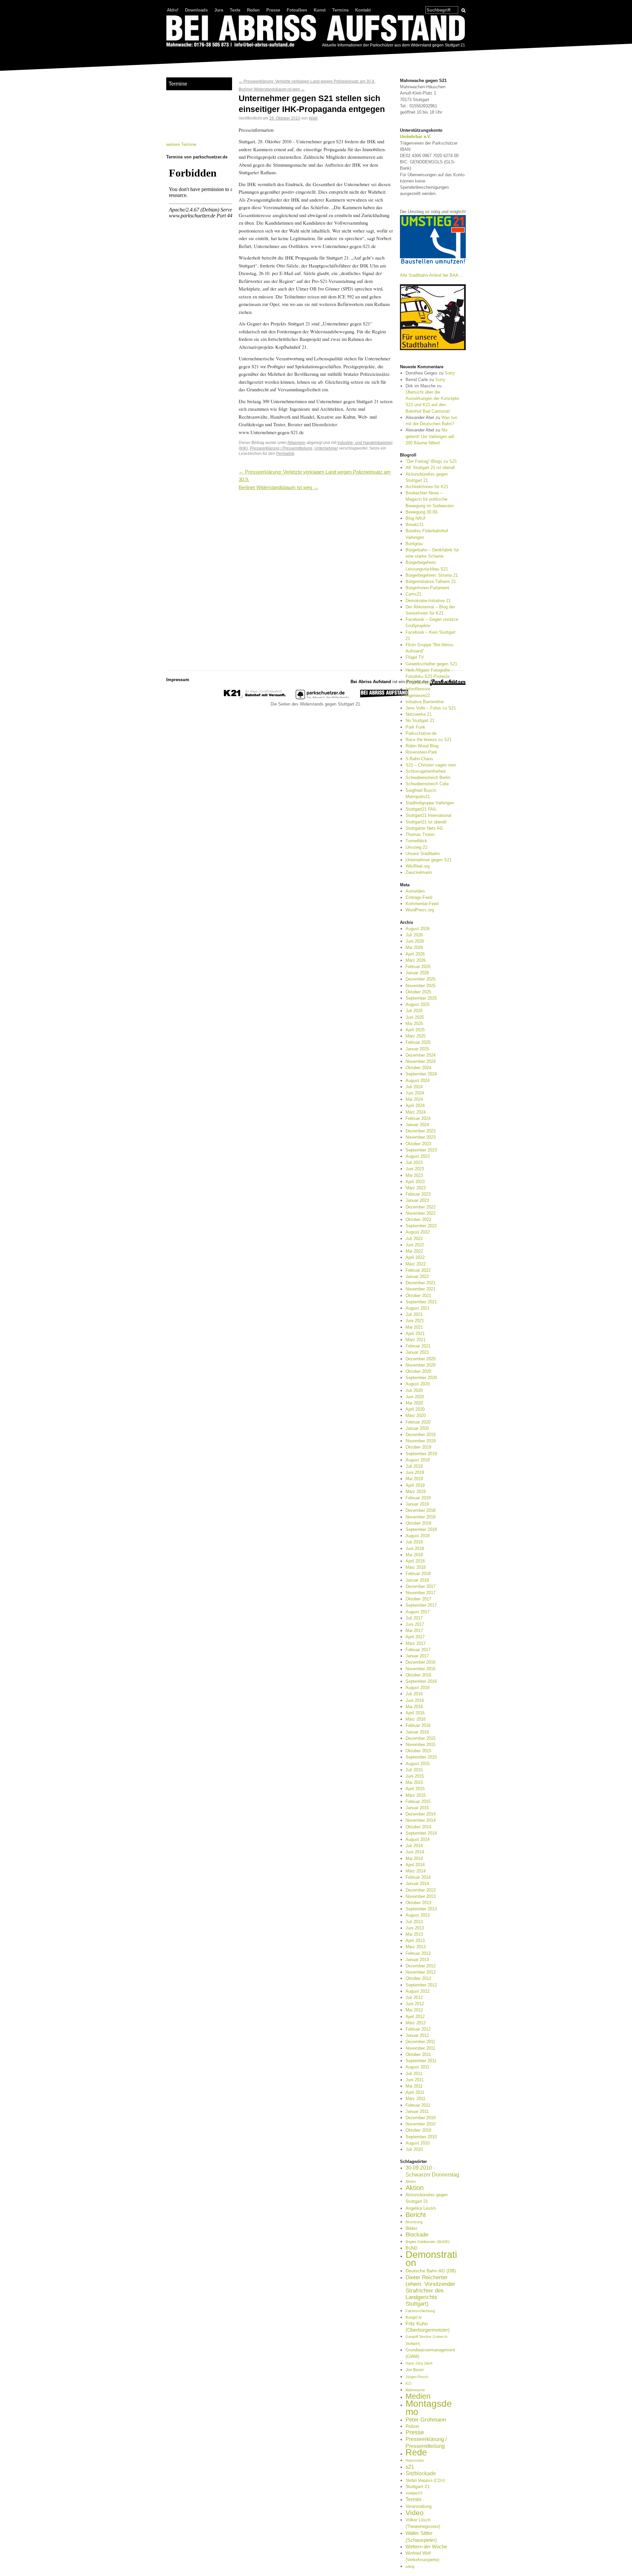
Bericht (416, 2215)
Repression (415, 2460)
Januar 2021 (417, 1352)
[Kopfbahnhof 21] (255, 698)
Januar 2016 (417, 1732)
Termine (340, 10)
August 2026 (418, 929)
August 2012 (418, 1991)
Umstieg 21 (416, 847)
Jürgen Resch (417, 2377)
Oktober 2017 (418, 1599)
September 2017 (421, 1605)
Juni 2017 (415, 1624)
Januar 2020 (417, 1428)
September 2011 (421, 2061)
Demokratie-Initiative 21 (428, 601)
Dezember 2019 (421, 1435)
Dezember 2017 (421, 1586)
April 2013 (415, 1940)
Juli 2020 (414, 1390)
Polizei (412, 2426)
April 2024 (415, 1106)
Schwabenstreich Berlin (428, 777)
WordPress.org (420, 910)
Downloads (196, 10)
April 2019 (415, 1485)
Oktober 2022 (418, 1219)
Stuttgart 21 (418, 2486)
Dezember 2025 (421, 979)
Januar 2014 (417, 1884)
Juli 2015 (414, 1770)
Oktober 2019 (418, 1447)
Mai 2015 (414, 1782)
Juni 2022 (415, 1245)
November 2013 (421, 1896)
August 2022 (418, 1232)
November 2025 (421, 986)
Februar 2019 (418, 1498)
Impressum (178, 680)
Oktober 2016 (418, 1675)
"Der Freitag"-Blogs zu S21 (431, 461)
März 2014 (416, 1871)
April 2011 (415, 2092)
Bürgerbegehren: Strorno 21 (432, 575)
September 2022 (421, 1226)
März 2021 (416, 1340)
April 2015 (415, 1789)
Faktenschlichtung (420, 2311)
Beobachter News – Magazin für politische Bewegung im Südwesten (430, 499)
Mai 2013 (414, 1934)
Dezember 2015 (421, 1738)
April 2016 (415, 1713)
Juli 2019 (414, 1466)
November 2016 (421, 1669)
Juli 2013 (414, 1922)
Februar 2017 (418, 1650)
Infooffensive (418, 689)
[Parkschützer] (323, 698)
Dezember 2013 (421, 1890)
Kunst (320, 10)
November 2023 (421, 1137)
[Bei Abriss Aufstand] (316, 32)
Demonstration (431, 2258)
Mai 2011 (414, 2086)
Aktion (415, 2188)
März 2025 (416, 1036)
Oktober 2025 (418, 992)
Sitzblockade (421, 2473)
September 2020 (421, 1378)
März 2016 (416, 1719)
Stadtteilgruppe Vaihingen (430, 803)
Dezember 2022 (421, 1207)
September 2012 (421, 1985)
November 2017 (421, 1593)
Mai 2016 (414, 1707)
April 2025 (415, 1030)
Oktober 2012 (418, 1978)
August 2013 (418, 1915)
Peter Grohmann (426, 2420)
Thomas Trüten (420, 834)
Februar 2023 (418, 1194)
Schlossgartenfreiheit (426, 771)
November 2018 (421, 1517)
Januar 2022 (417, 1276)
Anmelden (415, 891)
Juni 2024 (415, 1093)
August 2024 (418, 1080)
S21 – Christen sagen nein (431, 765)
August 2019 (418, 1460)
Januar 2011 (417, 2111)
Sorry (450, 373)
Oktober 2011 (418, 2054)
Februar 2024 (418, 1118)
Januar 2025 (417, 1049)
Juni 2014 (415, 1852)
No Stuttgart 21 (420, 720)
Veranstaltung (419, 2506)
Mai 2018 (414, 1555)
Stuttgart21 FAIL (421, 809)
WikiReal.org (418, 866)
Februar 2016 (418, 1725)
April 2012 (415, 2017)
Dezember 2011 (420, 2042)
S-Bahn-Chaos (419, 759)
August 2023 (418, 1156)
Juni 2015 (415, 1776)
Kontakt (363, 10)
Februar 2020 (418, 1422)
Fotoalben (297, 10)
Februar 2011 (418, 2105)
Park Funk (415, 727)
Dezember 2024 (421, 1055)
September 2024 (421, 1074)
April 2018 (415, 1561)
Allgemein (296, 443)
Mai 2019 (414, 1479)
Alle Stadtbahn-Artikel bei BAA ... (432, 275)
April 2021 (415, 1333)
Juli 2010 (414, 2149)
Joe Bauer (415, 2370)
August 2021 (418, 1308)
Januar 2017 (417, 1656)
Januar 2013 (417, 1960)
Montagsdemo (429, 2407)
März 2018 (416, 1567)
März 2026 (416, 960)
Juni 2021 (415, 1321)
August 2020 (418, 1384)
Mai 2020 (414, 1403)
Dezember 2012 (421, 1966)
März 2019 (416, 1492)
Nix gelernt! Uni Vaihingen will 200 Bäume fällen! (430, 436)
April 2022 (415, 1257)
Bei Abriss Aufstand (191, 54)
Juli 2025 (414, 1011)
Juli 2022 (414, 1239)
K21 (409, 2383)
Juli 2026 (414, 935)
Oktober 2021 (418, 1296)
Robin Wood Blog (422, 746)
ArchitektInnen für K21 (427, 487)
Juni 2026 (415, 941)
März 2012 (416, 2023)
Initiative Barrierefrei (425, 702)
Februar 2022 (418, 1270)
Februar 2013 (418, 1953)
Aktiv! (173, 10)
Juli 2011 (414, 2074)
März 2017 (416, 1643)
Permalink (285, 453)
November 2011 (420, 2048)
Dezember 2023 (421, 1131)
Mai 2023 (414, 1175)
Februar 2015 (418, 1801)
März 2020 (416, 1415)
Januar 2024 (417, 1125)
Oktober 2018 (418, 1523)
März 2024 (416, 1112)
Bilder (411, 2228)
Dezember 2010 (421, 2118)
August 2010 (418, 2143)
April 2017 (415, 1637)
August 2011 (417, 2067)
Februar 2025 (418, 1042)
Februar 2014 (418, 1877)
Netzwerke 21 (419, 714)
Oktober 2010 (418, 2130)
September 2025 (421, 998)
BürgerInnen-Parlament (427, 588)
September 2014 (421, 1833)
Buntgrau (414, 544)
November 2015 (421, 1745)
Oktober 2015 (418, 1751)
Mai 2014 (414, 1858)
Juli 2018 (414, 1542)
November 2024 (421, 1061)
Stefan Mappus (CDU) (425, 2480)
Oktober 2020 (418, 1371)
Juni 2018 (415, 1549)
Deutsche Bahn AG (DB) (431, 2271)
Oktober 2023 (418, 1144)
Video (415, 2513)
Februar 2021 (418, 1346)
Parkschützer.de (421, 733)
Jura (219, 10)
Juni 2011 (415, 2080)
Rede (416, 2452)
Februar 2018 (418, 1574)
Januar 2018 (417, 1580)
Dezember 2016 (421, 1662)
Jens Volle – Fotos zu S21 (431, 708)
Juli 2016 (414, 1694)
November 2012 (421, 1972)
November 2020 (421, 1365)
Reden (253, 10)
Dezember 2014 (421, 1814)
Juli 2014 (414, 1846)
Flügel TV (415, 657)
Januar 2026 (417, 973)
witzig (410, 2566)
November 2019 (421, 1441)
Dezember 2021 (421, 1283)
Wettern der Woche (426, 2547)
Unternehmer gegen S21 (429, 860)
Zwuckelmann (419, 872)
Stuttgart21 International (428, 815)
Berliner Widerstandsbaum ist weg (272, 89)
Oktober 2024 (418, 1068)
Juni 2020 (415, 1397)
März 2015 (416, 1795)
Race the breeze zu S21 (429, 740)
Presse (273, 10)
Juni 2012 (415, 2004)
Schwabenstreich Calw (427, 784)
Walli (313, 118)
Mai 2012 (414, 2010)
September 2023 (421, 1150)
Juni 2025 (415, 1017)
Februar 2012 (418, 2029)
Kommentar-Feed (422, 904)
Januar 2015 (417, 1808)
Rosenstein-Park (421, 752)
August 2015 (418, 1764)
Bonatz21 (415, 525)
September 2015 (421, 1757)
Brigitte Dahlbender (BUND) (428, 2242)
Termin (413, 2499)
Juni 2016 (415, 1700)
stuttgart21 (414, 2493)
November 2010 (421, 2124)
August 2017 (418, 1612)
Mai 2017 (414, 1631)
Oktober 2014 (418, 1827)
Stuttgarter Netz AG (424, 828)
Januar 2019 (417, 1504)
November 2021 (421, 1289)
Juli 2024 (414, 1087)
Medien (418, 2396)
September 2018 (421, 1529)
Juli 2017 (414, 1618)
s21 (410, 2467)
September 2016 (421, 1681)
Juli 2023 (414, 1163)
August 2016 (418, 1688)
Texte (235, 10)
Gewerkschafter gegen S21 (431, 664)
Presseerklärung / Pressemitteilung (281, 448)
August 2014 (418, 1839)
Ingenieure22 (418, 695)
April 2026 (415, 954)
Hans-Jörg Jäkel (419, 2363)
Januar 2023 (417, 1200)
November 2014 (421, 1820)
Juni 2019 (415, 1472)
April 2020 (415, 1409)
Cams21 (413, 594)
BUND (411, 2248)
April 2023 (415, 1182)
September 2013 (421, 1909)
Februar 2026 (418, 967)
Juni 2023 (415, 1169)
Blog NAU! (416, 518)
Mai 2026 (414, 947)
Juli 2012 (414, 1997)
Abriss (411, 2181)
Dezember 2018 (421, 1510)
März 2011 (415, 2099)
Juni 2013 (415, 1928)
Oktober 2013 (418, 1903)
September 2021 (421, 1302)
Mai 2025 (414, 1024)
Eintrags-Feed (419, 897)
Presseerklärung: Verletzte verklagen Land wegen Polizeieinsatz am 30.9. (307, 81)
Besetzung (414, 2222)
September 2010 (421, 2137)
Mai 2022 (414, 1251)
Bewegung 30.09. (422, 512)
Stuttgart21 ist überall (426, 822)
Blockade (417, 2235)
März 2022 (416, 1264)
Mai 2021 (414, 1327)
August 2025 (418, 1004)
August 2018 (418, 1536)
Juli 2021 (414, 1314)
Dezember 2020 (421, 1359)
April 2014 (415, 1865)
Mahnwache (415, 2390)
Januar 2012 (417, 2035)
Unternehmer (326, 448)
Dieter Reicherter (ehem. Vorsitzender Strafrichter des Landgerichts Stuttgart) (430, 2291)
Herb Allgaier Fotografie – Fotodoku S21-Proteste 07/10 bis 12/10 (430, 676)
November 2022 (421, 1213)
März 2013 (416, 1947)
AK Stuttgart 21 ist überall (430, 468)
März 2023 (416, 1188)
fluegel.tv (414, 2317)
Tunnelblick (416, 841)
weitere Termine (181, 144)
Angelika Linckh (421, 2208)
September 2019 (421, 1454)
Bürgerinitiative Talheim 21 (431, 582)
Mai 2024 (414, 1099)
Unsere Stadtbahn (423, 854)
